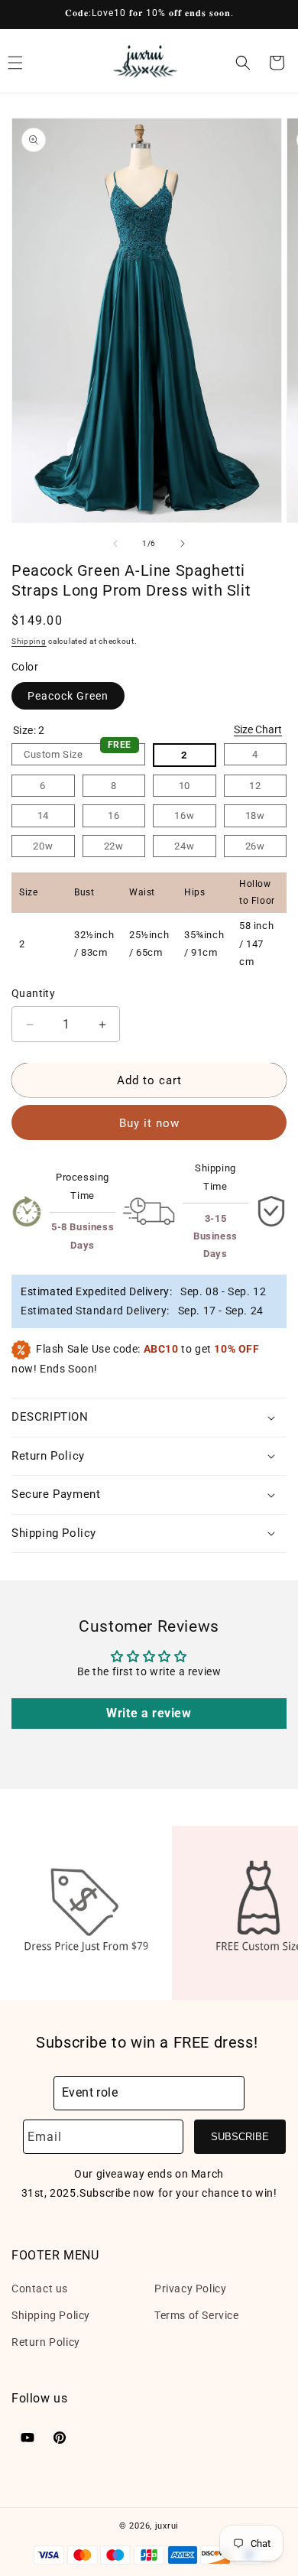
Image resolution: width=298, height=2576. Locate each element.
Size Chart (258, 729)
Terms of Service (197, 2315)
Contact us (40, 2289)
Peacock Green (68, 696)
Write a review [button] (149, 1713)
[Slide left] (115, 544)
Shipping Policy (51, 2315)
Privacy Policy (190, 2289)
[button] (243, 63)
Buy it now (149, 1123)
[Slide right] (183, 544)
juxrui (167, 2526)
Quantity (33, 993)
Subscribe (240, 2137)
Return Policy (46, 2342)
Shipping (29, 641)
